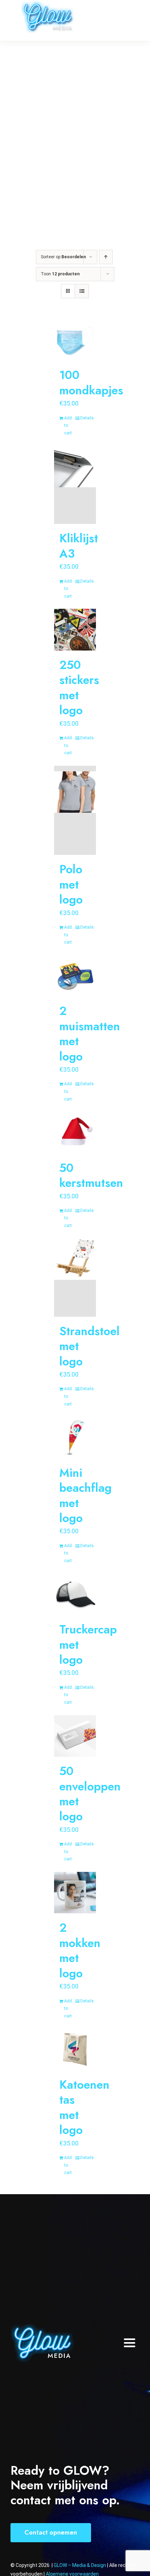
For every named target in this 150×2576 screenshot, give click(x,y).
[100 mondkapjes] (75, 340)
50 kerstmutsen (91, 1175)
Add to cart (68, 426)
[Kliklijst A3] (75, 485)
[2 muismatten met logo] (75, 976)
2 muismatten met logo (90, 1034)
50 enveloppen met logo (90, 1794)
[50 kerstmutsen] (75, 1133)
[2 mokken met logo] (75, 1893)
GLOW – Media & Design (80, 2565)
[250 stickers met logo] (75, 630)
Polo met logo (71, 884)
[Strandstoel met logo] (75, 1278)
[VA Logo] (43, 2326)
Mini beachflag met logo (85, 1495)
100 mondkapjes (91, 383)
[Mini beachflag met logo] (75, 1437)
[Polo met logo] (75, 810)
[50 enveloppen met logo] (75, 1736)
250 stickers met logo (79, 688)
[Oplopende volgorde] (106, 257)
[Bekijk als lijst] (82, 291)
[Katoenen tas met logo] (75, 2049)
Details (85, 418)
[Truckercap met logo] (75, 1594)
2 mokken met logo (80, 1950)
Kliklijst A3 (79, 546)
